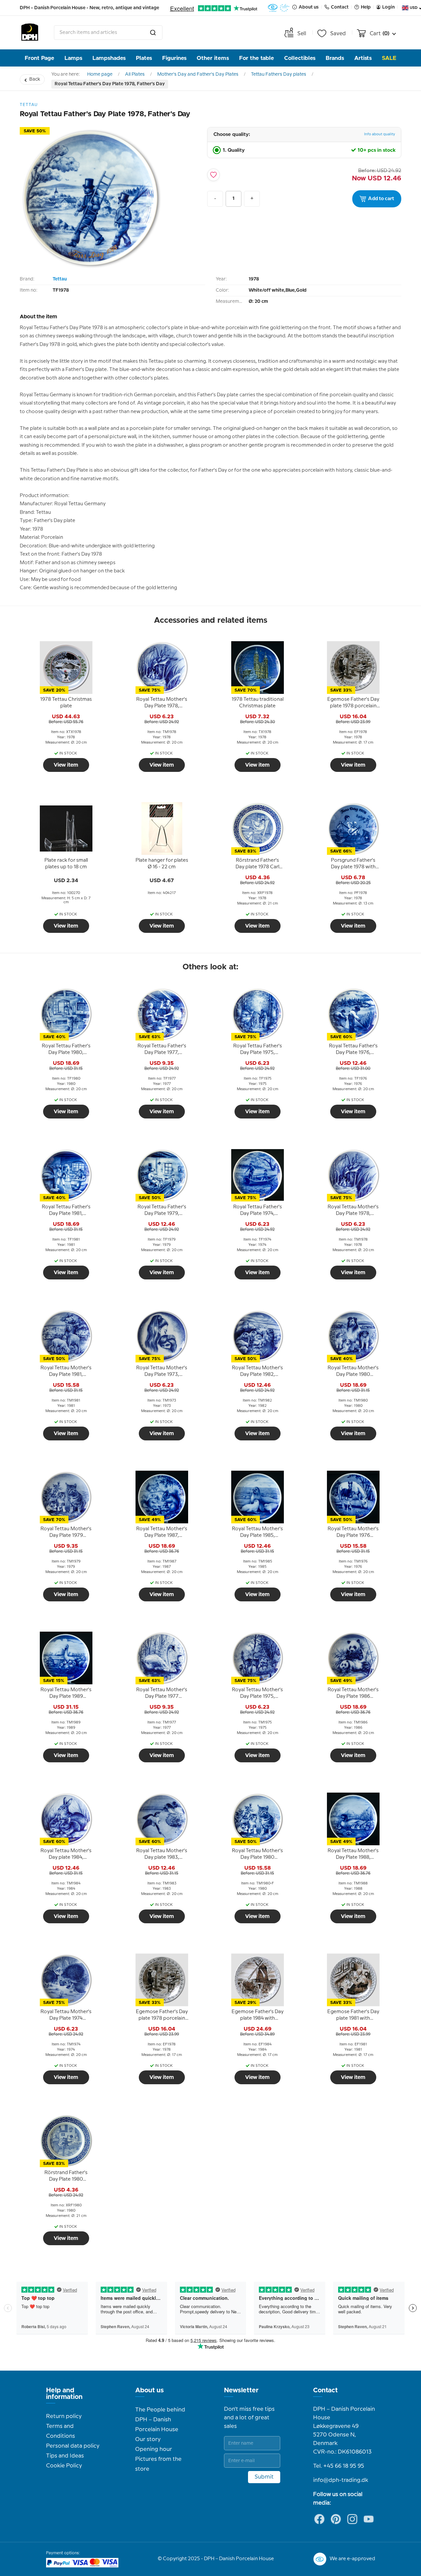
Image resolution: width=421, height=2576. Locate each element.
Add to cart (381, 199)
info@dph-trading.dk (341, 2480)
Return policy (64, 2416)
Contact (325, 2390)
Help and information (64, 2394)
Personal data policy (73, 2446)
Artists (363, 58)
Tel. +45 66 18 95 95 (339, 2466)
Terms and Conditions (61, 2431)
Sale (389, 58)
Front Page (39, 58)
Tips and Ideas (65, 2456)
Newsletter (241, 2390)
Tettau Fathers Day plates (279, 74)
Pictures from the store (158, 2464)
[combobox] (108, 33)
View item (66, 765)
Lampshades (109, 58)
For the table (257, 58)
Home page (100, 74)
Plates (144, 58)
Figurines (174, 58)
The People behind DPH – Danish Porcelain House (160, 2420)
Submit (264, 2477)
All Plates (135, 74)
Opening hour (154, 2449)
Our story (148, 2439)
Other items (213, 58)
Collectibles (300, 58)
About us (149, 2390)
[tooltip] (66, 703)
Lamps (73, 58)
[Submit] (153, 33)
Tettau (60, 279)
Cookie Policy (64, 2466)
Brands (335, 58)
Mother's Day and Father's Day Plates (198, 74)
